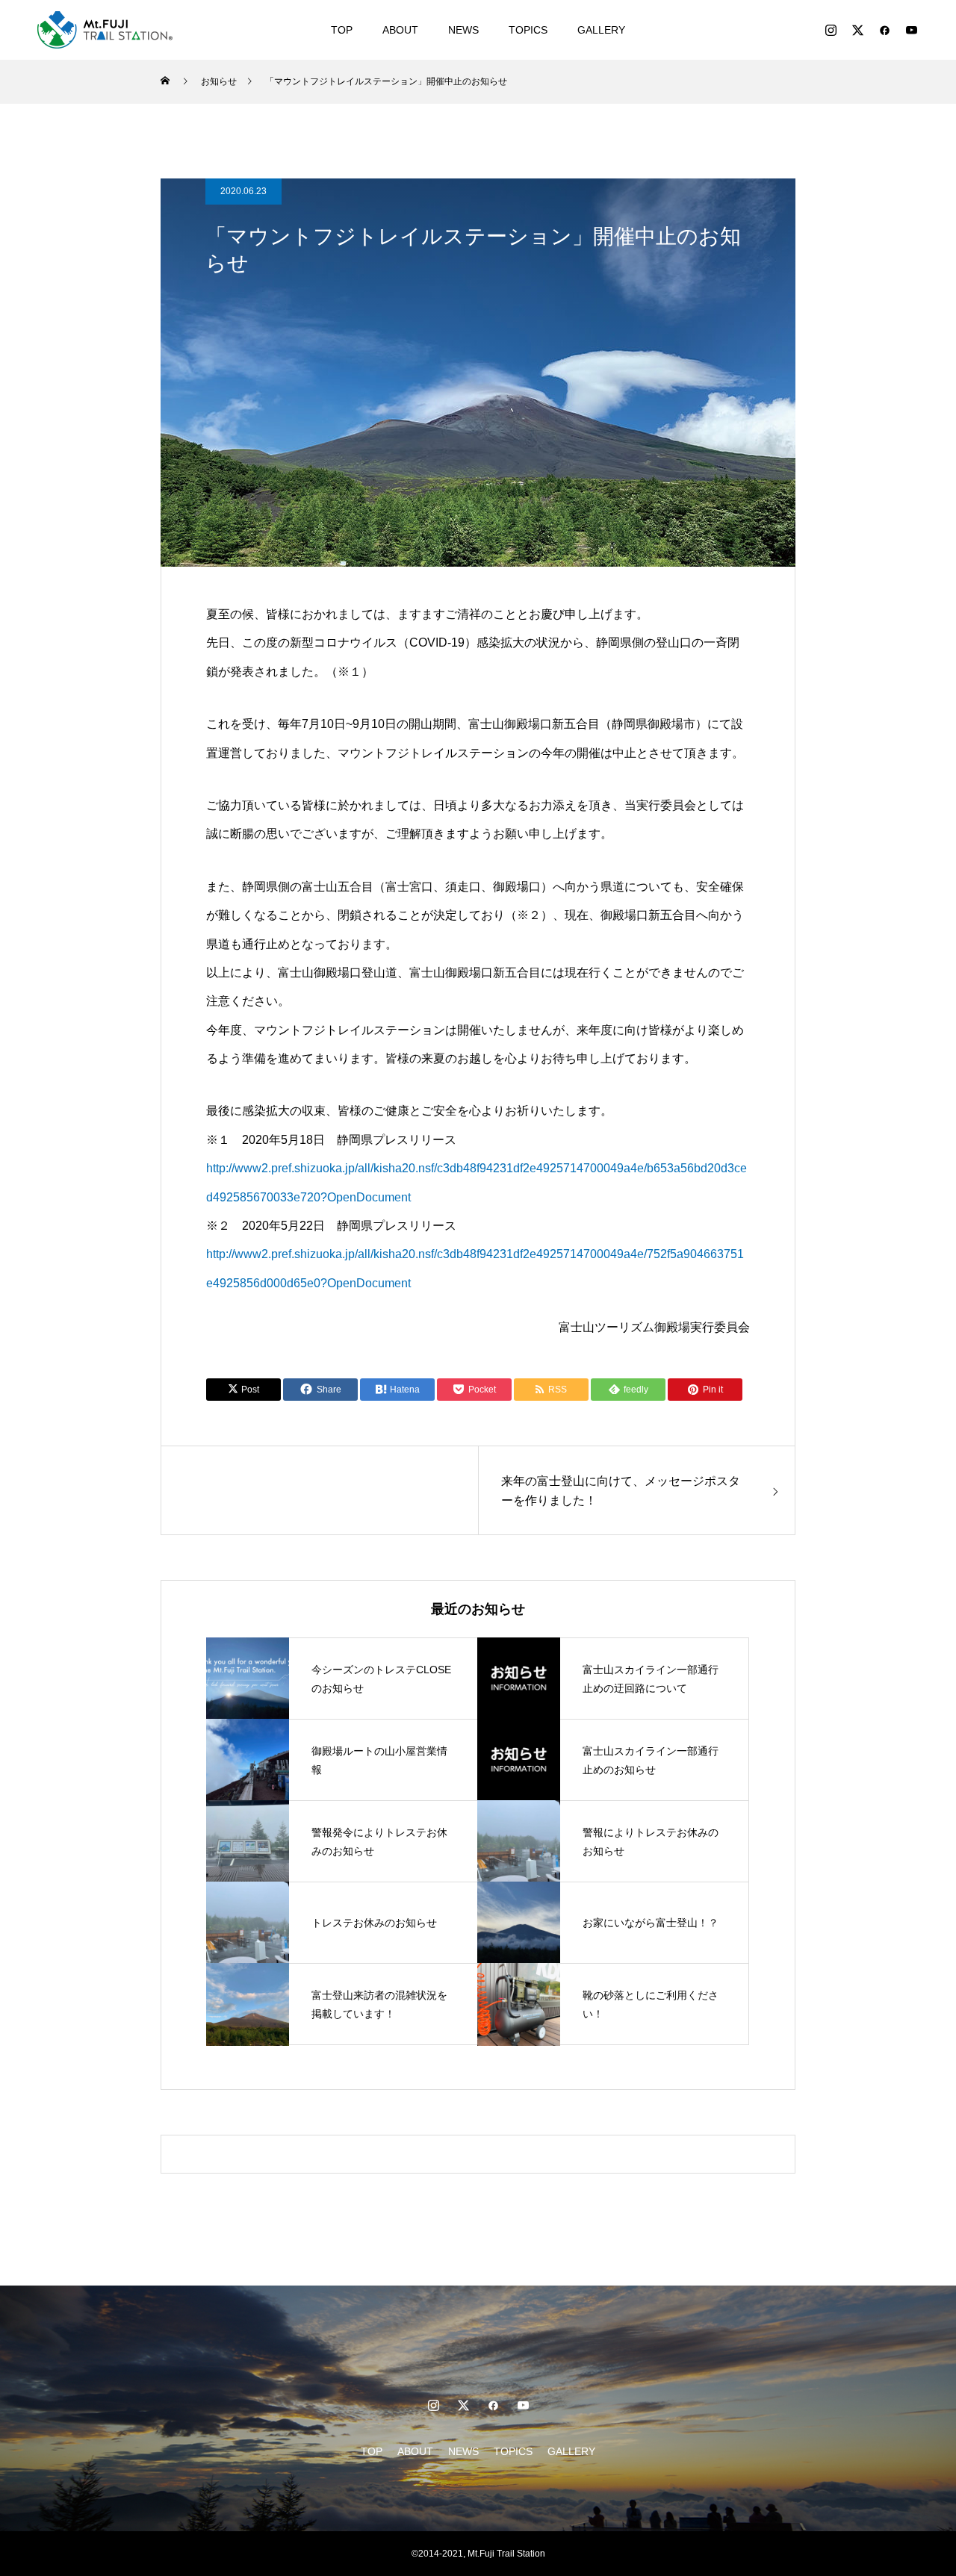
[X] (857, 30)
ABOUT (400, 30)
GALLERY (601, 30)
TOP (342, 30)
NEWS (463, 30)
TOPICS (528, 30)
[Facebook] (884, 30)
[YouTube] (911, 30)
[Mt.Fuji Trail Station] (105, 30)
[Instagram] (831, 30)
